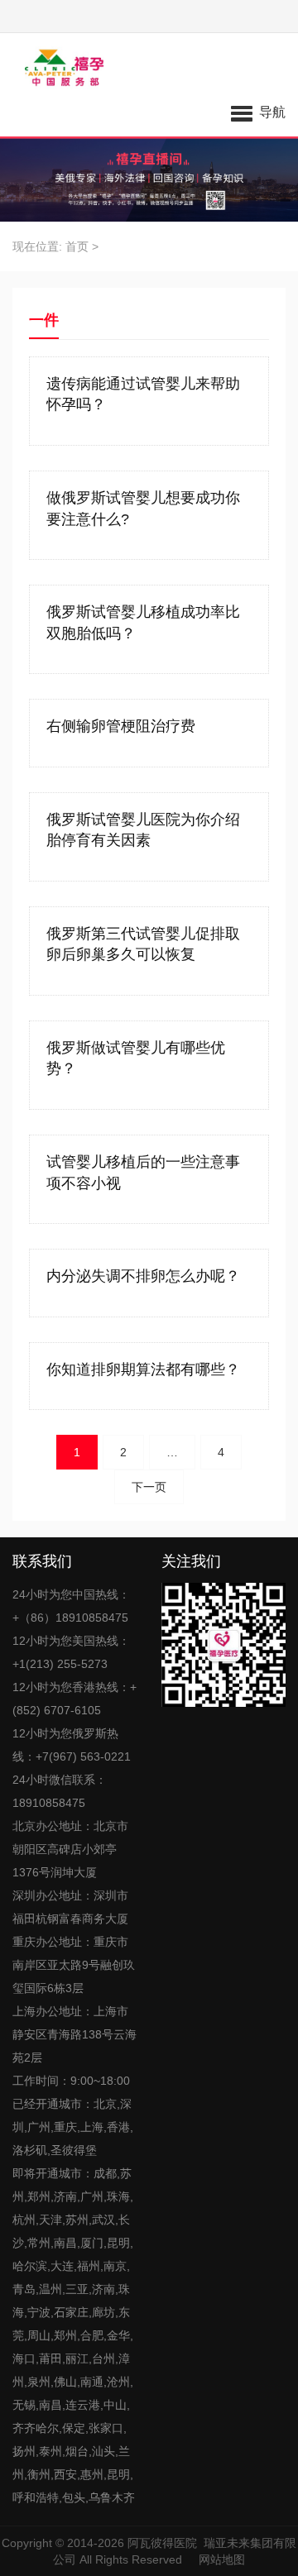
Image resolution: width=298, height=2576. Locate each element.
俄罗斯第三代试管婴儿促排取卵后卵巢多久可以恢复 (143, 944)
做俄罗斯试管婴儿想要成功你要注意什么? (143, 509)
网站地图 (222, 2559)
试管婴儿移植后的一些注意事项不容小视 (143, 1173)
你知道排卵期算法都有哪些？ (143, 1369)
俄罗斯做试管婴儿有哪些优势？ (136, 1059)
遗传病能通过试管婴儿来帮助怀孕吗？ (143, 394)
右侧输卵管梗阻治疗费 (121, 726)
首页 (77, 246)
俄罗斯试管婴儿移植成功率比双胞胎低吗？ (143, 623)
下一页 (149, 1487)
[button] (258, 112)
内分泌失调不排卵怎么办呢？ (143, 1276)
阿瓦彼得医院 (162, 2543)
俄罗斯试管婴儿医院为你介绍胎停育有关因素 (143, 830)
